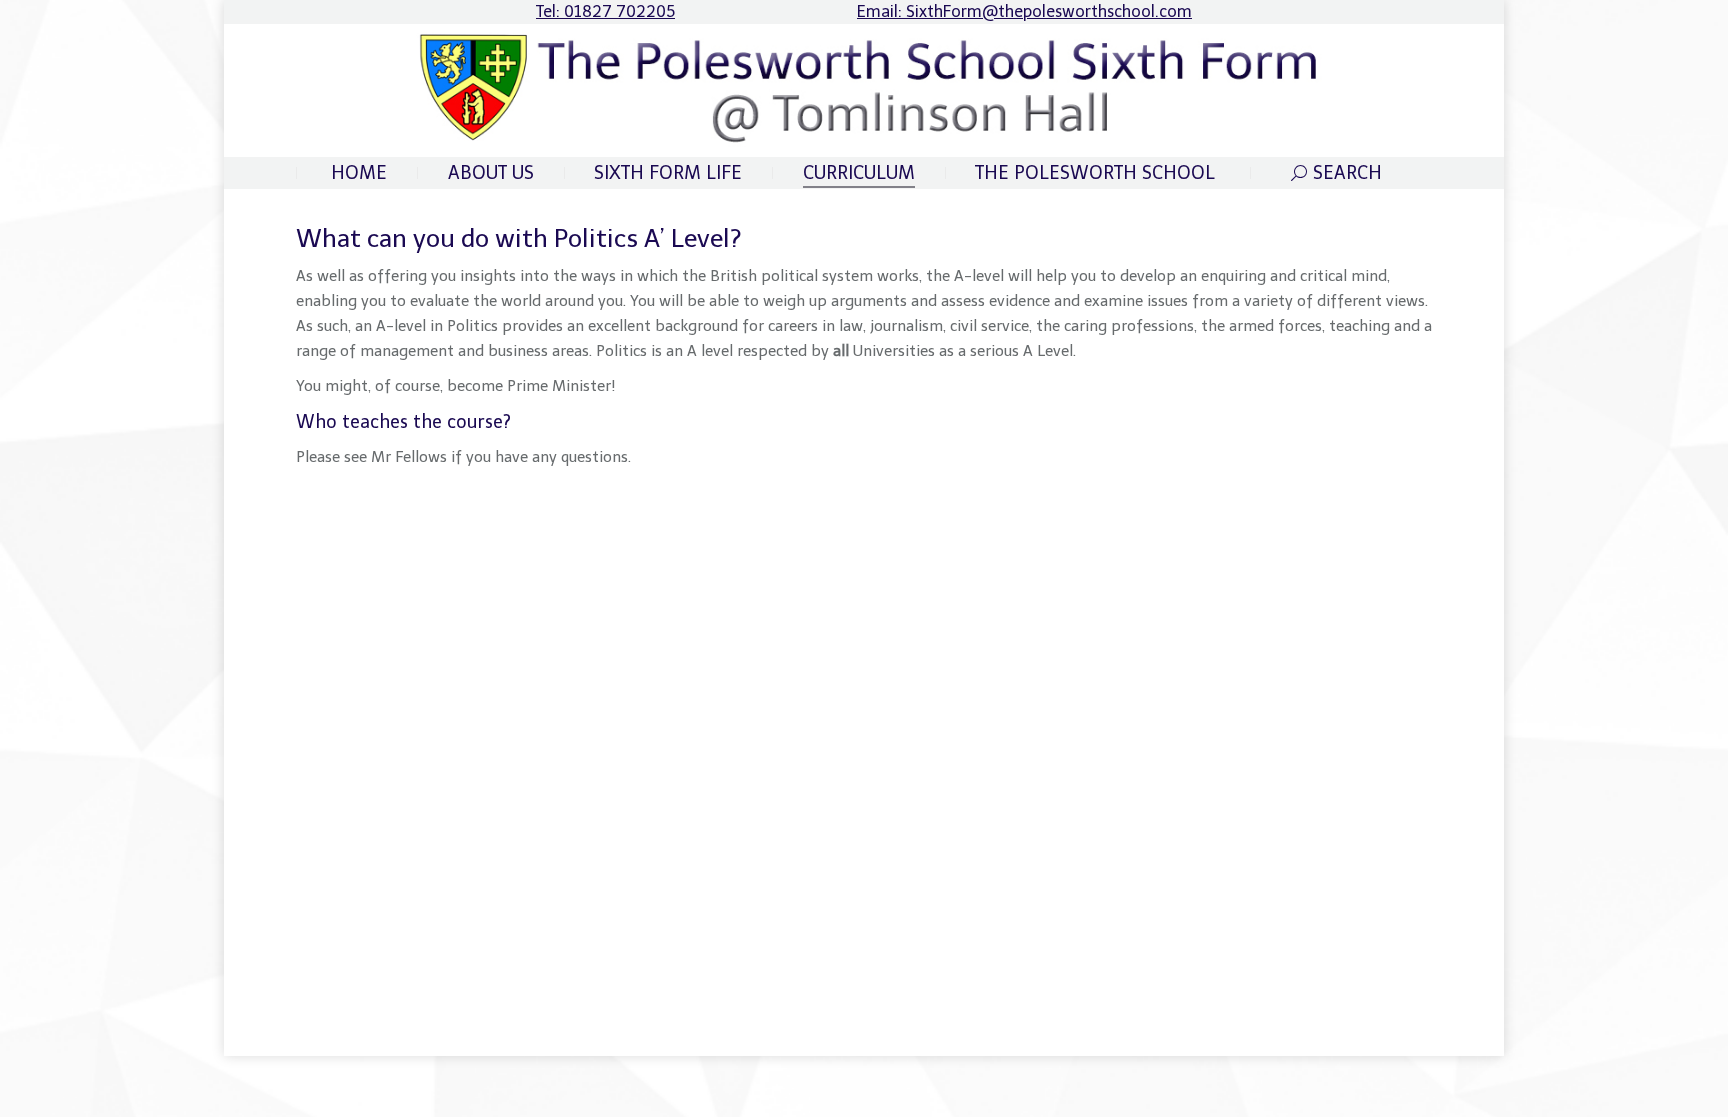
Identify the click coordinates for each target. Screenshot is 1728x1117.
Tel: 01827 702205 (605, 11)
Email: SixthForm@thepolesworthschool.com (1024, 11)
